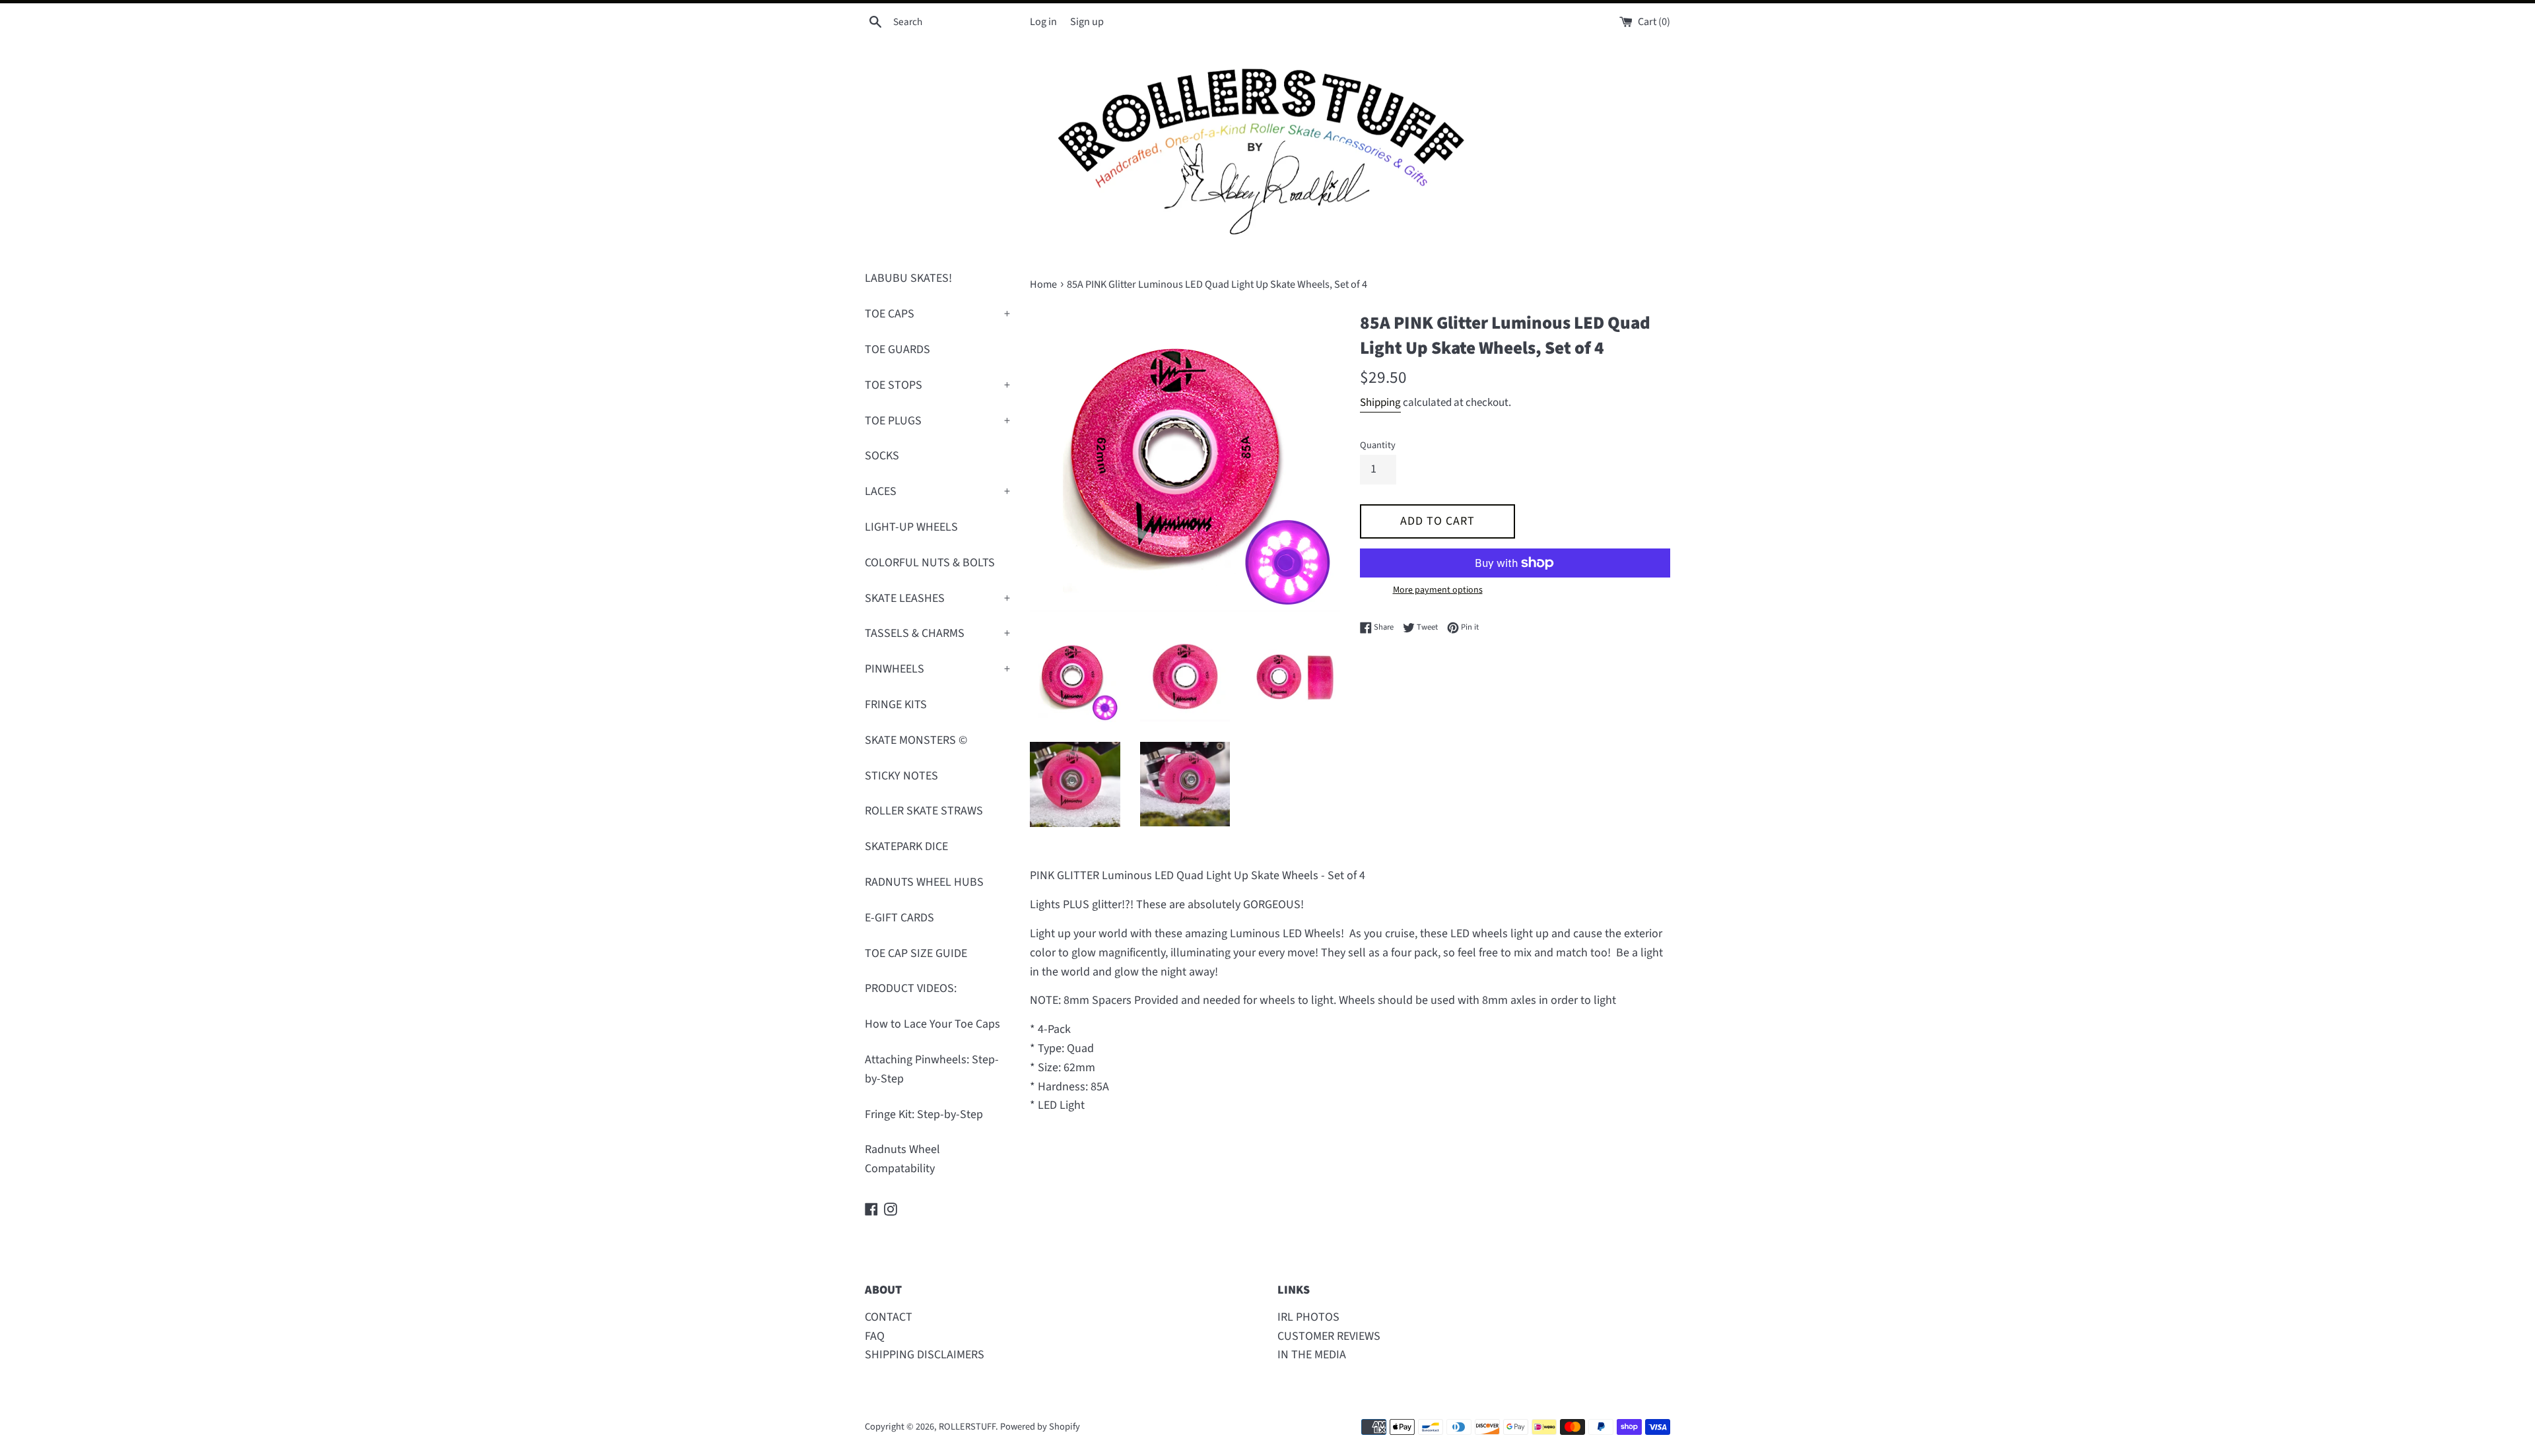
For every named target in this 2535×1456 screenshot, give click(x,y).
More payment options (1438, 590)
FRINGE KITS (896, 705)
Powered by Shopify (1040, 1427)
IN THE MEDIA (1312, 1355)
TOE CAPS (937, 314)
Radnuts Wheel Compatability (902, 1159)
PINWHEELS (937, 669)
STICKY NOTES (901, 776)
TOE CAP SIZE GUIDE (916, 953)
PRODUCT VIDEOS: (911, 988)
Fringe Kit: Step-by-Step (924, 1114)
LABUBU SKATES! (908, 278)
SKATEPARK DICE (906, 846)
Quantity (1378, 445)
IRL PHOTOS (1308, 1317)
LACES (937, 491)
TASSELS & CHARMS (937, 633)
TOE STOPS (937, 385)
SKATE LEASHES (937, 598)
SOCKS (882, 456)
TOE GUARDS (897, 349)
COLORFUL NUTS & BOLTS (930, 563)
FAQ (875, 1336)
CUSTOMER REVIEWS (1329, 1336)
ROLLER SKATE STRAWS (924, 811)
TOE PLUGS (937, 421)
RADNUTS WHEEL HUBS (924, 882)
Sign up (1087, 21)
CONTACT (889, 1317)
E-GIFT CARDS (899, 918)
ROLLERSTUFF (967, 1427)
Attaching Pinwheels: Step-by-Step (932, 1069)
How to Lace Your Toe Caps (932, 1024)
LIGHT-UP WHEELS (911, 527)
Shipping (1380, 403)
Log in (1043, 21)
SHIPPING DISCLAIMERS (925, 1355)
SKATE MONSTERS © (916, 740)
